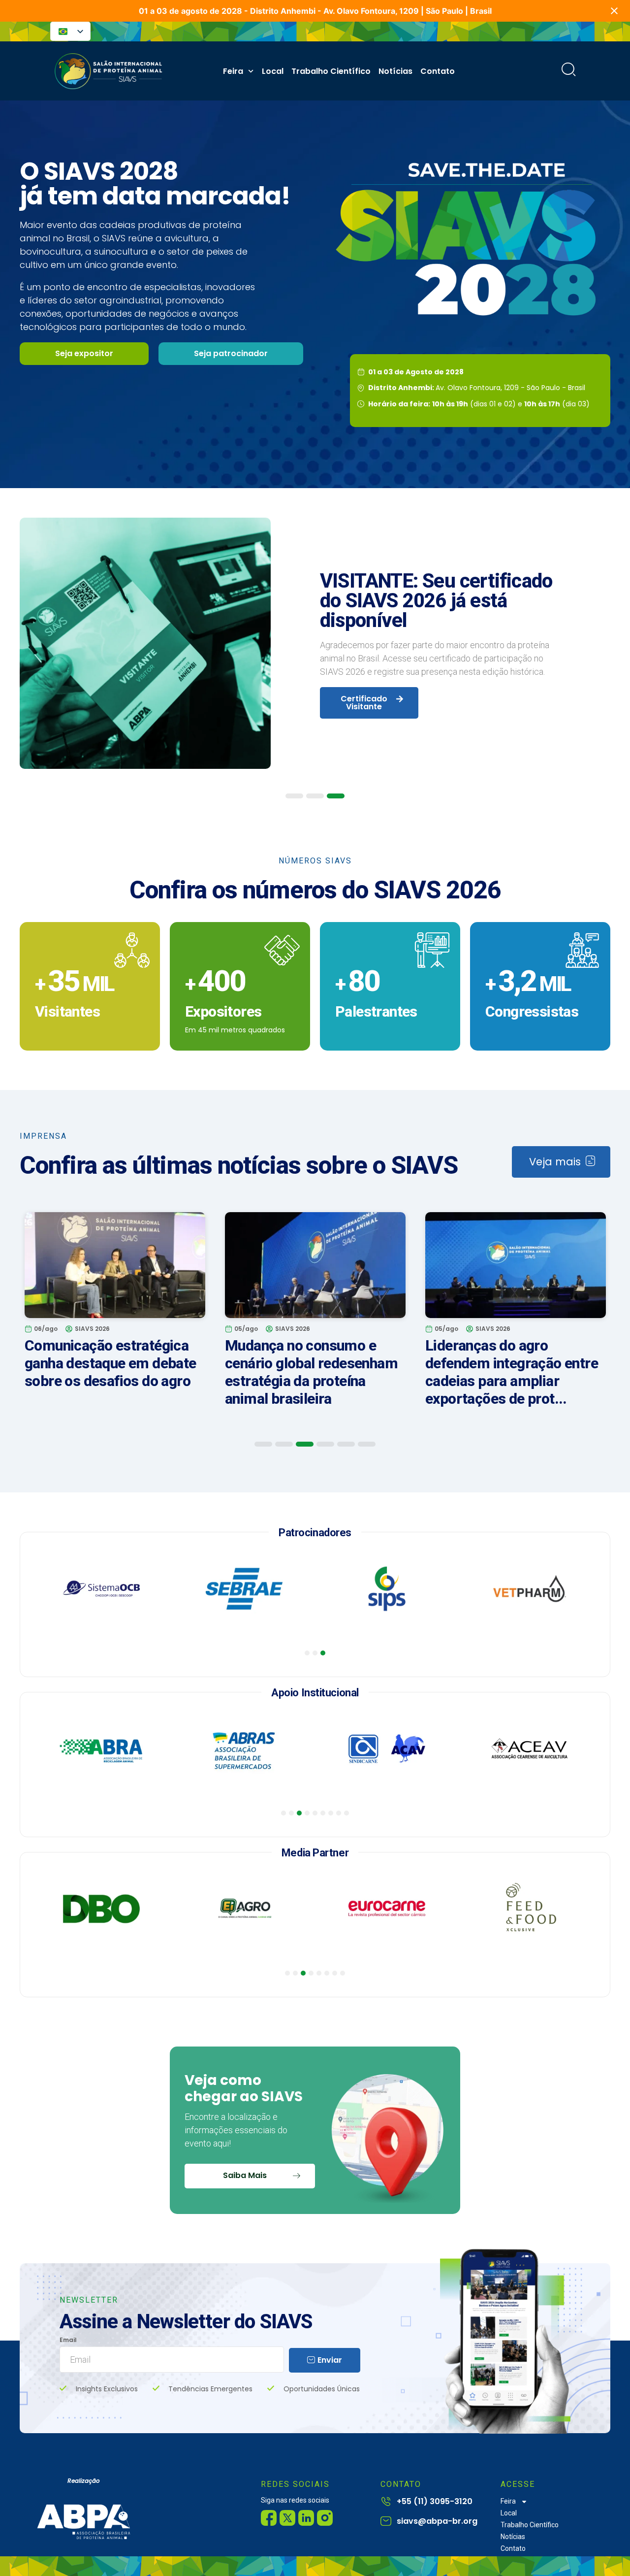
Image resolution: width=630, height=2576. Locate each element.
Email (68, 2340)
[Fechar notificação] (614, 11)
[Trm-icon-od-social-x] (287, 2518)
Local (273, 71)
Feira (233, 71)
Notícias (395, 71)
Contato (438, 71)
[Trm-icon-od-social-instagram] (325, 2518)
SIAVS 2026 (92, 1329)
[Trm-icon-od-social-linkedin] (306, 2518)
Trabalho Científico (331, 71)
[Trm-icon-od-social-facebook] (269, 2518)
